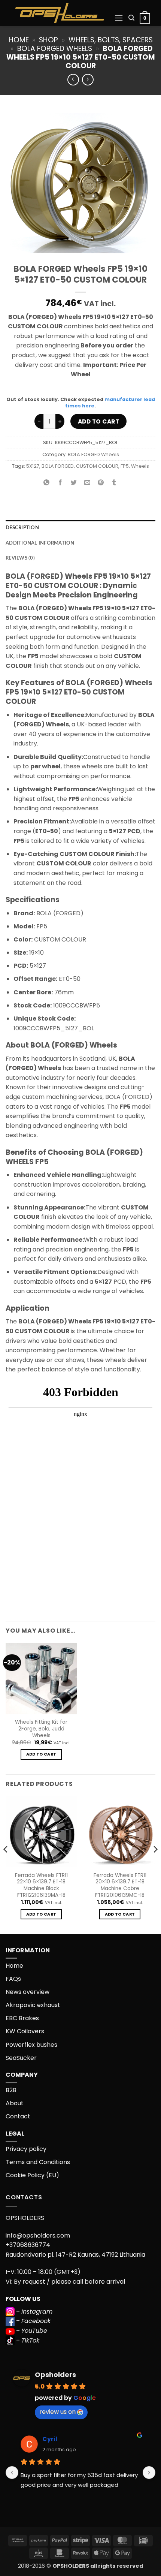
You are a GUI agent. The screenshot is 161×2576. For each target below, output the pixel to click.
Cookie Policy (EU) (32, 2175)
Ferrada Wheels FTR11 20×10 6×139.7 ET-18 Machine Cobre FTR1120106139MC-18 (120, 1885)
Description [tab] (22, 528)
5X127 (33, 466)
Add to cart (98, 421)
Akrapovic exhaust (33, 2005)
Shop (48, 40)
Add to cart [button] (41, 1754)
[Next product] (73, 80)
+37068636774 (28, 2245)
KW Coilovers (25, 2031)
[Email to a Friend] (87, 483)
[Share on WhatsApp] (47, 483)
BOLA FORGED (58, 466)
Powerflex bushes (31, 2045)
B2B (11, 2090)
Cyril (50, 2439)
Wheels (140, 466)
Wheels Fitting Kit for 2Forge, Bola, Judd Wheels (41, 1729)
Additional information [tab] (40, 543)
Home (19, 40)
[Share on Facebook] (60, 483)
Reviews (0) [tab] (20, 558)
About (15, 2103)
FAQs (13, 1979)
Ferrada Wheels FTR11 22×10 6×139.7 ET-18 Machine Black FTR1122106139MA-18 (41, 1885)
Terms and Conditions (38, 2162)
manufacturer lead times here (110, 403)
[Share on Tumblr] (114, 483)
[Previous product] (88, 80)
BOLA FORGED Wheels (55, 49)
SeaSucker (21, 2058)
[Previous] (6, 1864)
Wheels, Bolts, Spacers (111, 40)
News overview (28, 1992)
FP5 (125, 466)
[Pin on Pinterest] (101, 483)
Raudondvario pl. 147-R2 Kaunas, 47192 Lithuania (75, 2255)
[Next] (155, 1864)
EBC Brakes (22, 2018)
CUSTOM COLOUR (97, 466)
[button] (119, 18)
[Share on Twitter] (74, 483)
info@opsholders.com (38, 2235)
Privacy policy (26, 2149)
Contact (18, 2116)
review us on (57, 2412)
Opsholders (55, 2375)
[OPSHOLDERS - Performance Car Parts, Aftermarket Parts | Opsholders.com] (60, 13)
